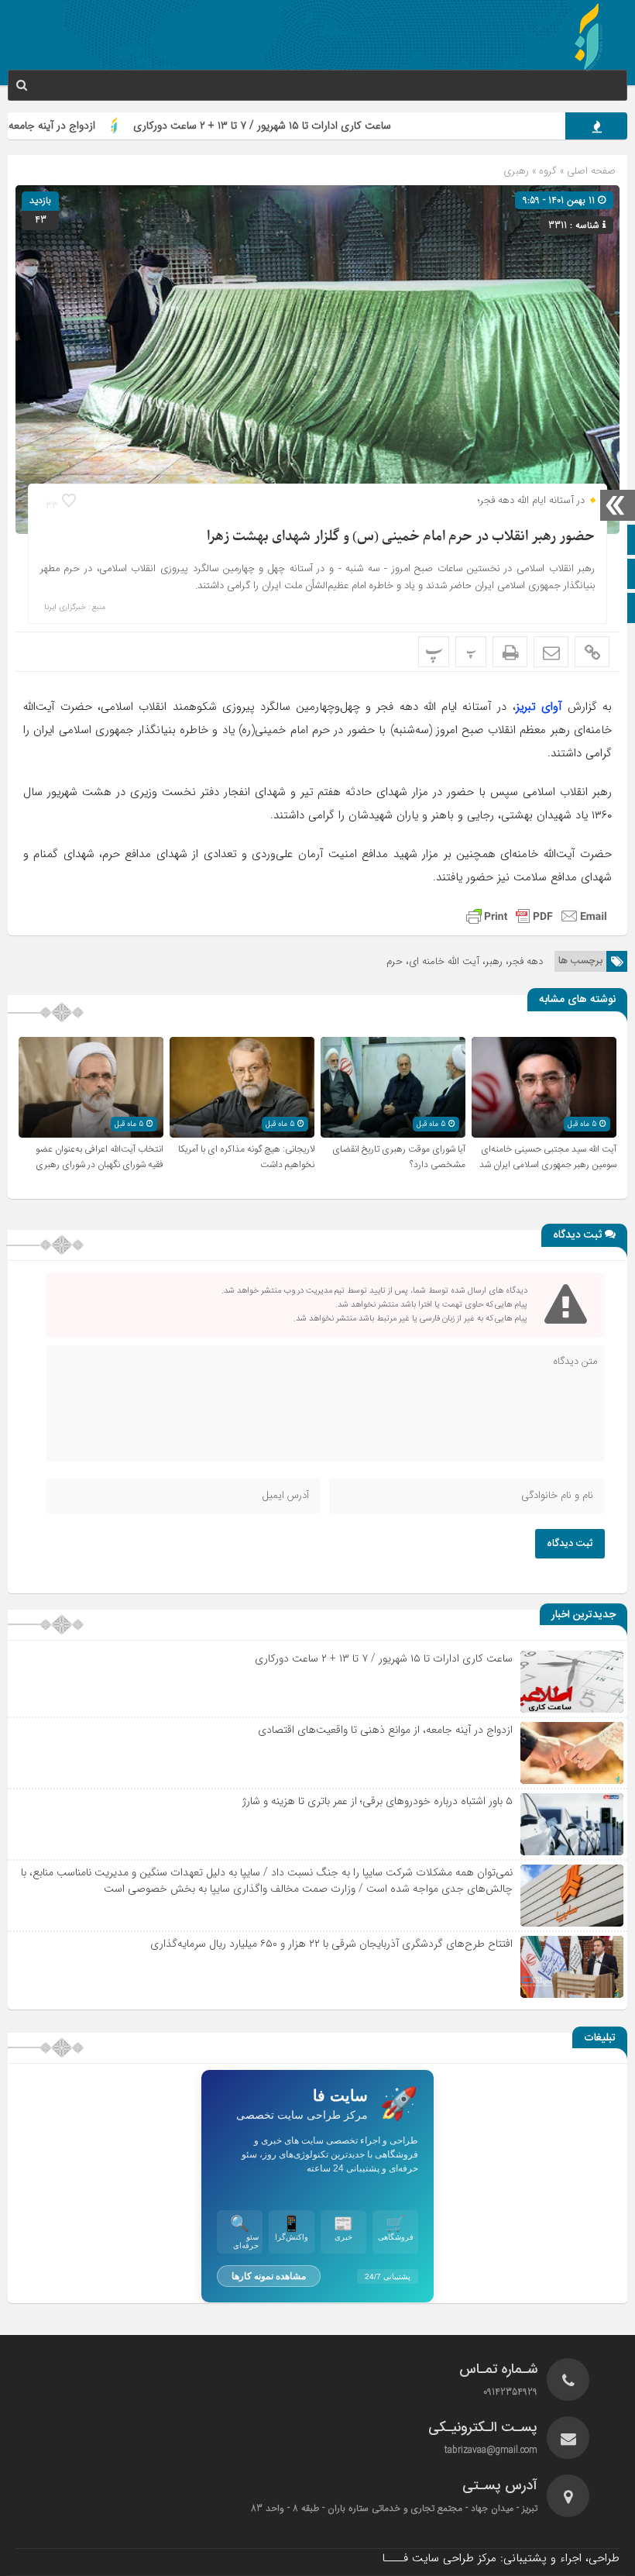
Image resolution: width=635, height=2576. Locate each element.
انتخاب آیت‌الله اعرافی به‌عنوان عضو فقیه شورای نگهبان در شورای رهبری (100, 1157)
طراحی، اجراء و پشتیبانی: (501, 2558)
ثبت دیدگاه (570, 1544)
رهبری (516, 171)
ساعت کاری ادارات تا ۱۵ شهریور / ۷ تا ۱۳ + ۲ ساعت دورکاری (314, 126)
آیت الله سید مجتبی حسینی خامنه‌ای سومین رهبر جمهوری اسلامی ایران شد (548, 1157)
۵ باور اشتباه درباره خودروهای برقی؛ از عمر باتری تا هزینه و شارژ (378, 1801)
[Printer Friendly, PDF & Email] (537, 916)
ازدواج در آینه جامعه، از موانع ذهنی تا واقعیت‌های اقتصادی (385, 1730)
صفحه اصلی (590, 171)
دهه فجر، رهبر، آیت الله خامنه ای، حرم (465, 961)
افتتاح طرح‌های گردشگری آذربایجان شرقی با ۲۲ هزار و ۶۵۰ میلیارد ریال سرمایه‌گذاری (331, 1944)
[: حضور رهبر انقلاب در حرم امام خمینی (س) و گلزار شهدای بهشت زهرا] (551, 652)
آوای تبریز (539, 707)
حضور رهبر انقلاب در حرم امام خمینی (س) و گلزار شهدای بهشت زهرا (401, 537)
